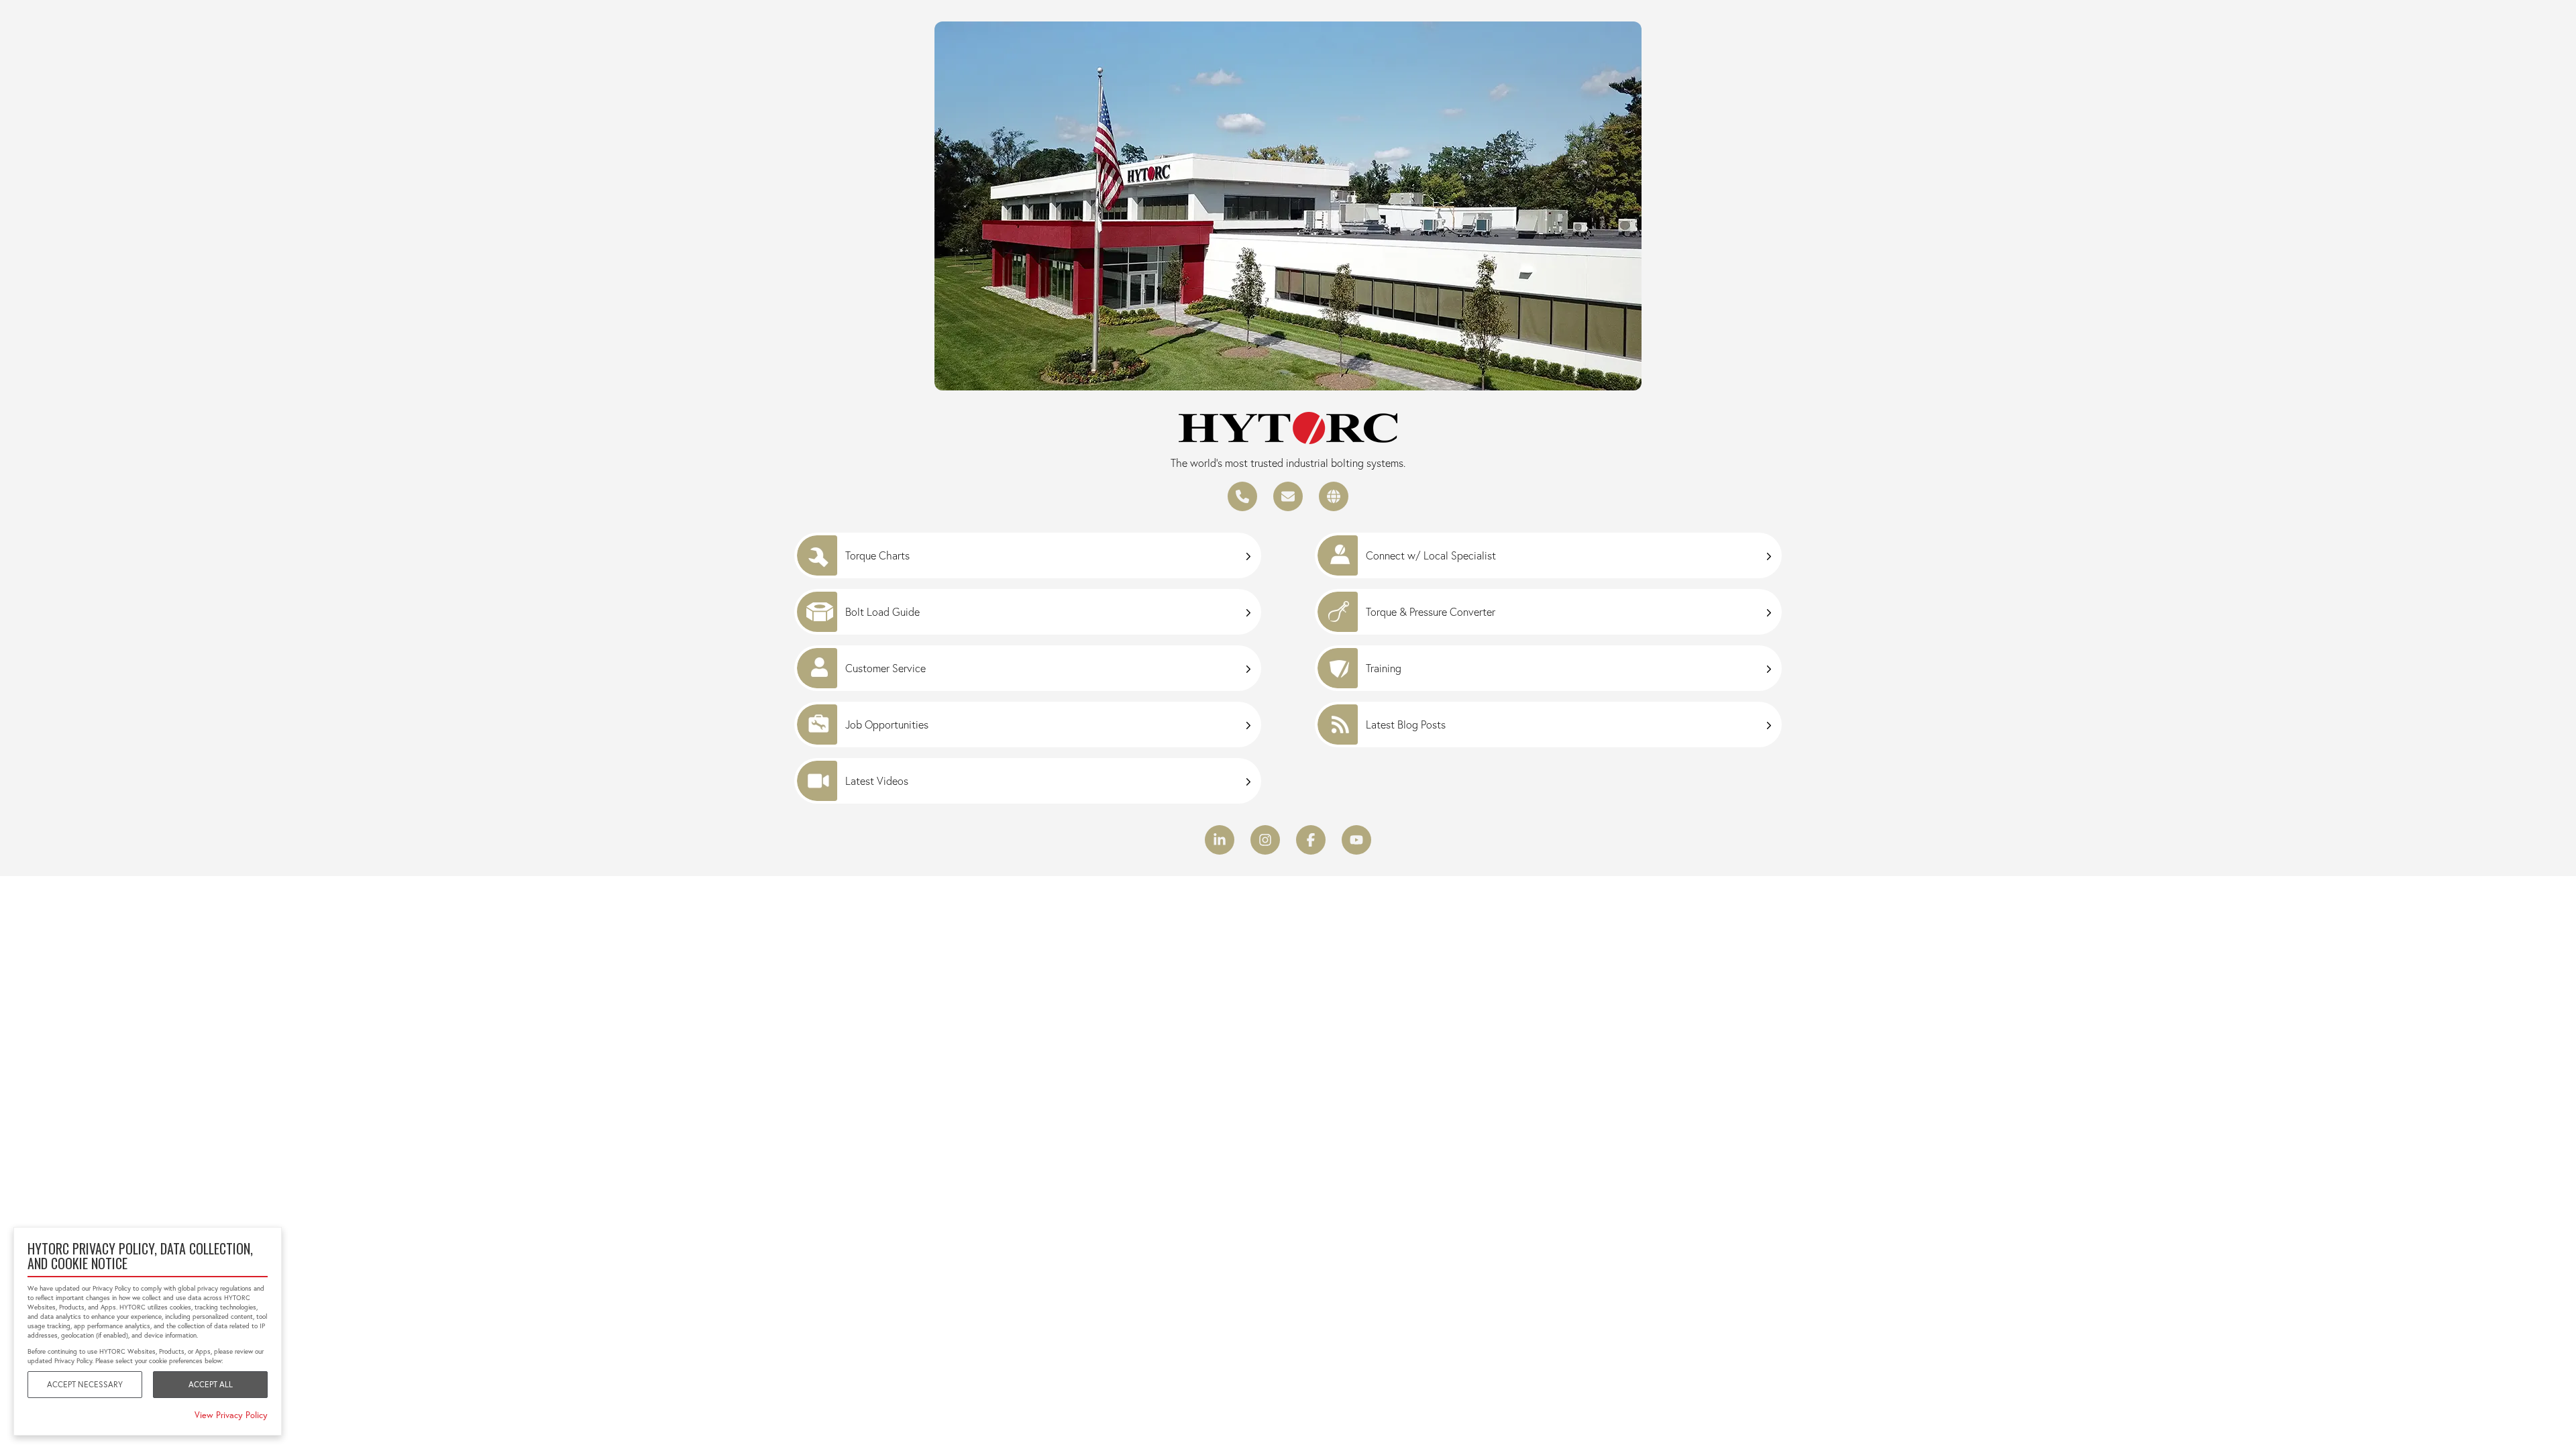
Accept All (211, 1384)
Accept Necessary (85, 1384)
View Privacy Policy (231, 1415)
